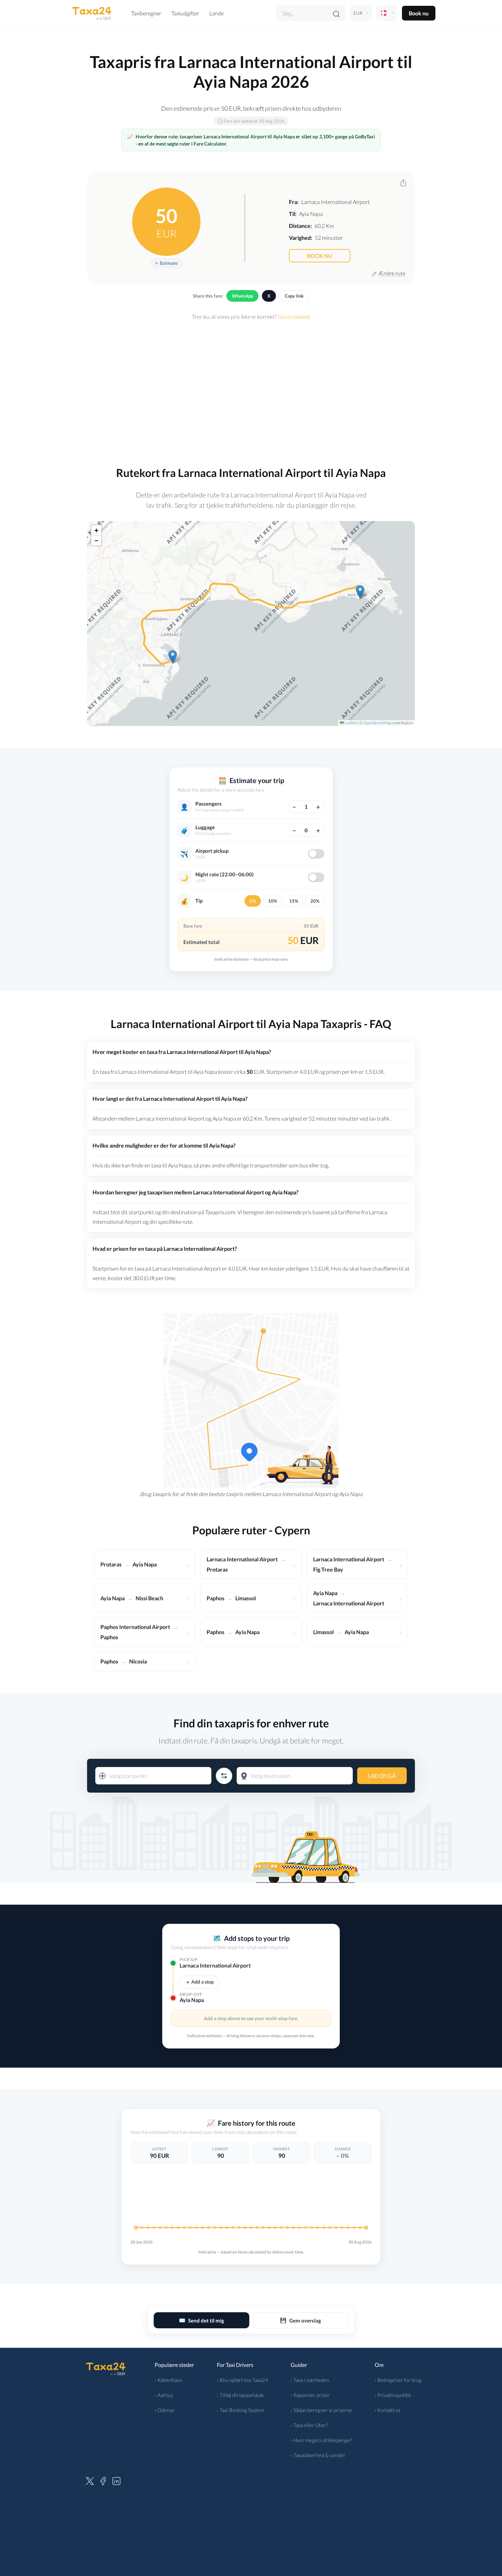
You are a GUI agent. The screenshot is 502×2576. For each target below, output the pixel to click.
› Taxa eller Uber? (310, 2425)
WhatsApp (242, 296)
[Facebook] (103, 2480)
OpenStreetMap (377, 723)
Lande (217, 13)
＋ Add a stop (200, 1982)
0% (253, 901)
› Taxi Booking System (240, 2410)
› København (168, 2380)
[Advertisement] (251, 389)
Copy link (294, 296)
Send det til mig (201, 2320)
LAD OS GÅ (382, 1776)
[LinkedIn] (116, 2480)
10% (273, 901)
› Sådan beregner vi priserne (321, 2410)
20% (315, 901)
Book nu (419, 13)
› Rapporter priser (310, 2395)
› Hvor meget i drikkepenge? (321, 2440)
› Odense (165, 2410)
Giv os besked (294, 317)
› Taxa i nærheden (310, 2380)
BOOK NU (320, 256)
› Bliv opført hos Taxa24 (242, 2380)
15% (294, 901)
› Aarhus (164, 2395)
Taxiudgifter (185, 13)
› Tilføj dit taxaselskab (240, 2395)
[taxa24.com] (92, 13)
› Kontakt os (387, 2410)
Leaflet (350, 723)
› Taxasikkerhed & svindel (318, 2455)
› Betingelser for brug (398, 2380)
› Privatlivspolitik (393, 2395)
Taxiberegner (146, 13)
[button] (173, 657)
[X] (90, 2480)
